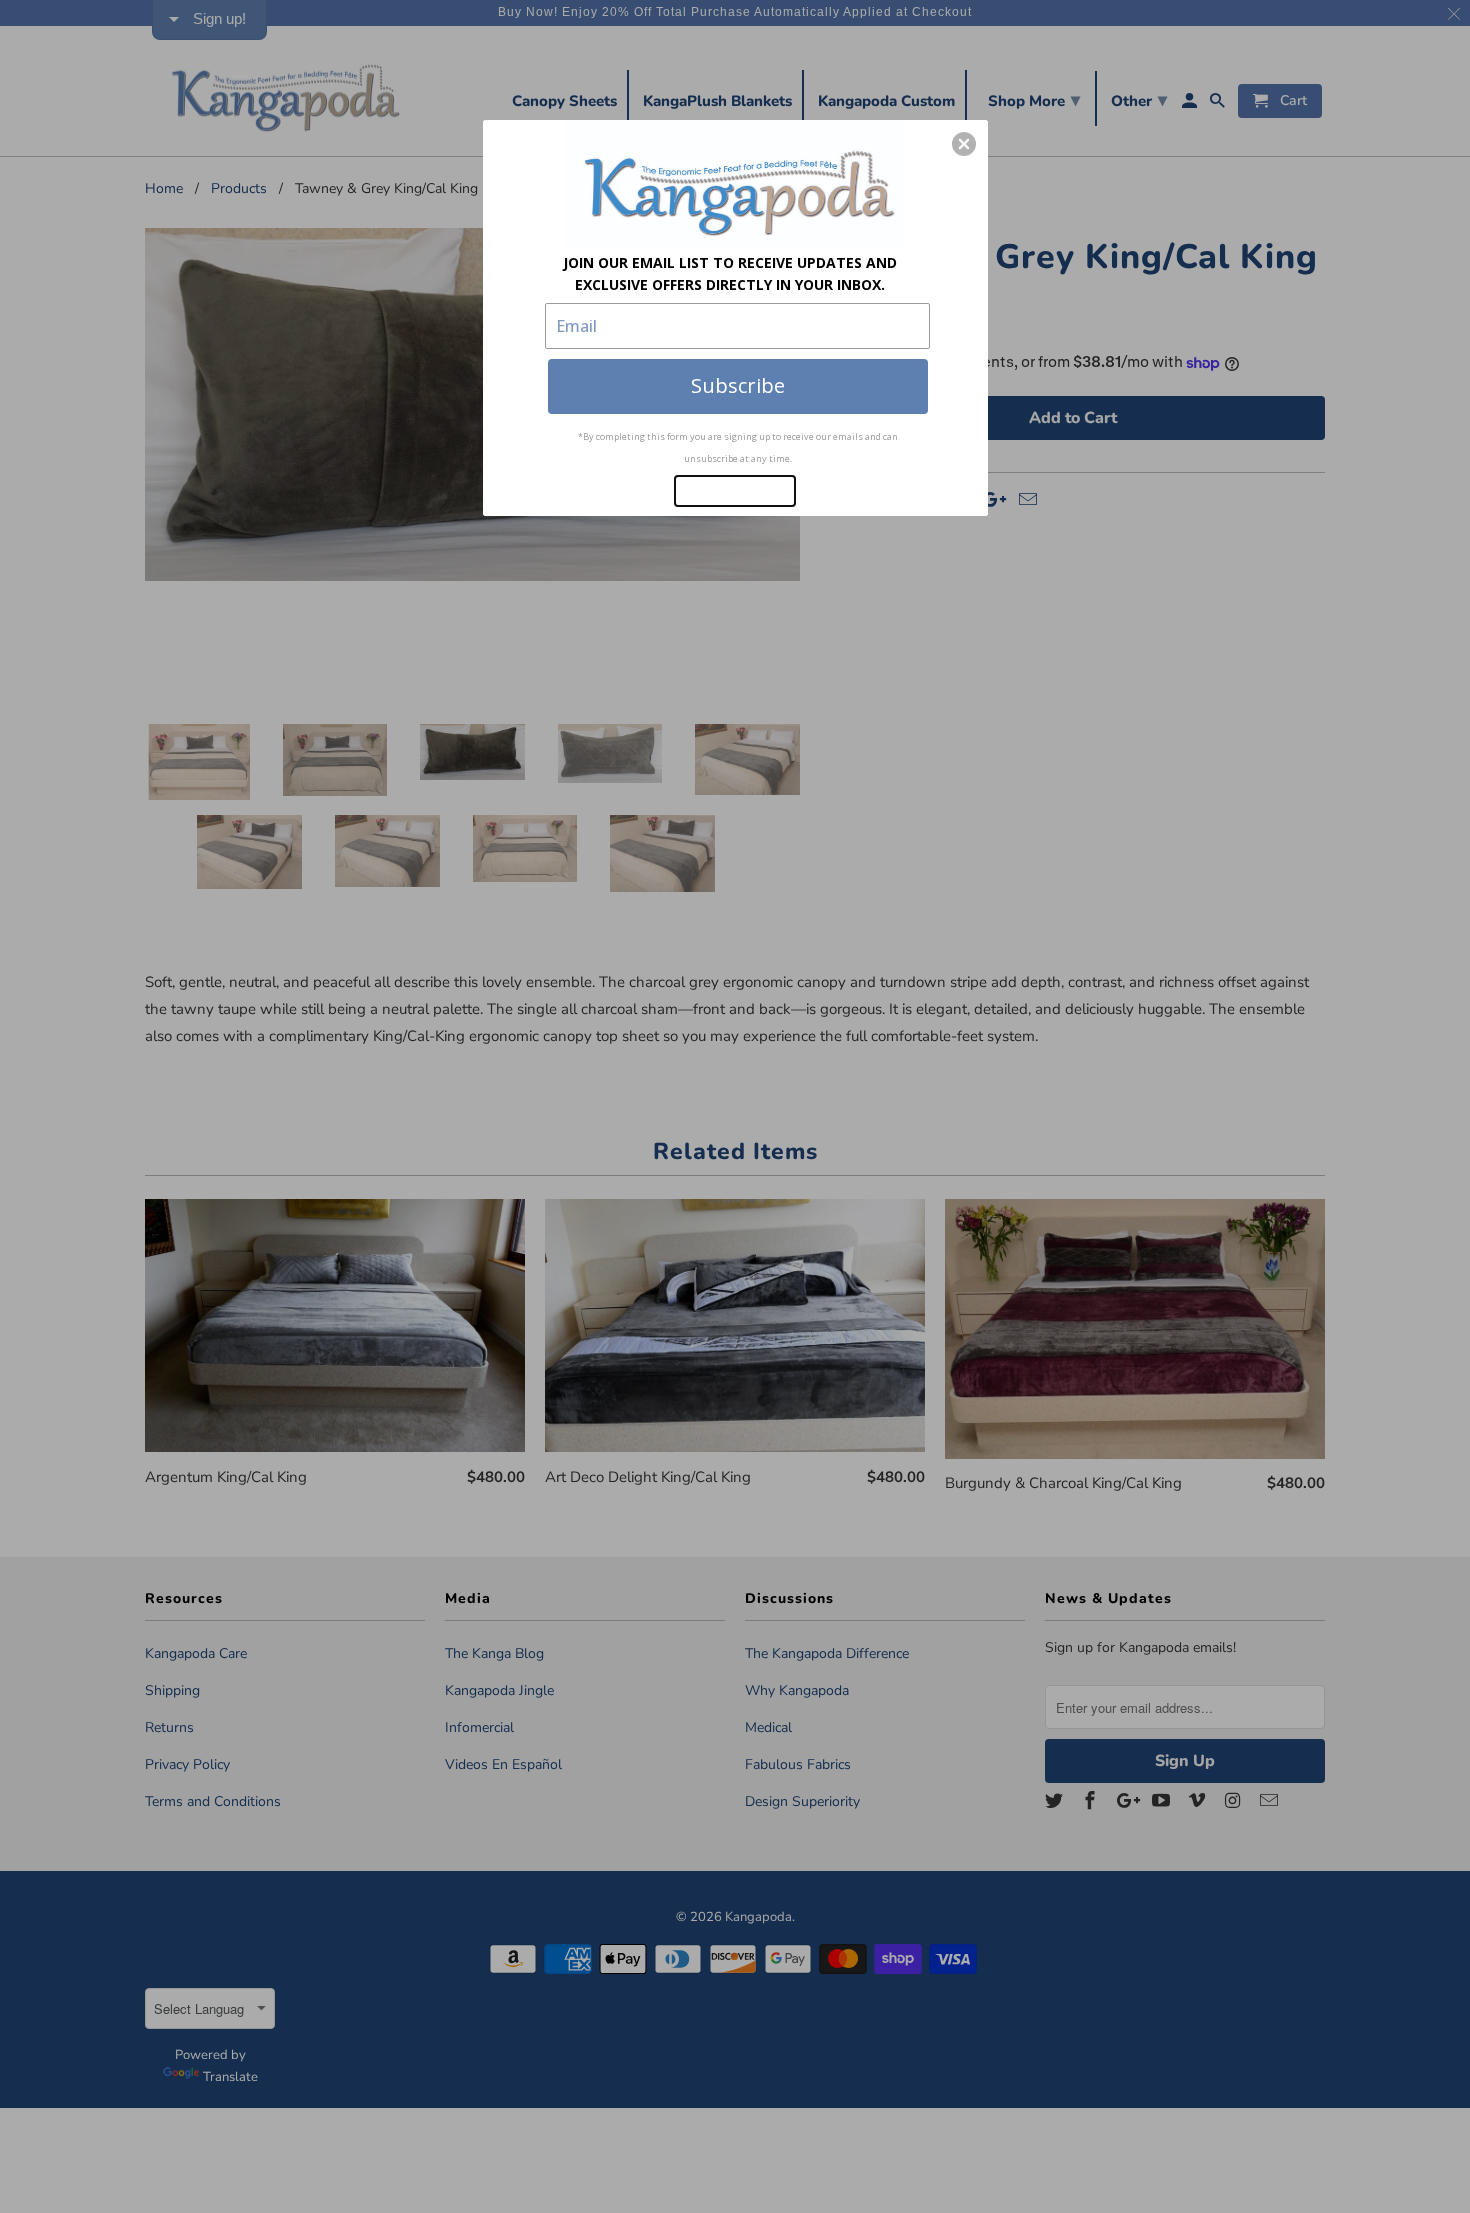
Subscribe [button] (738, 385)
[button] (964, 144)
